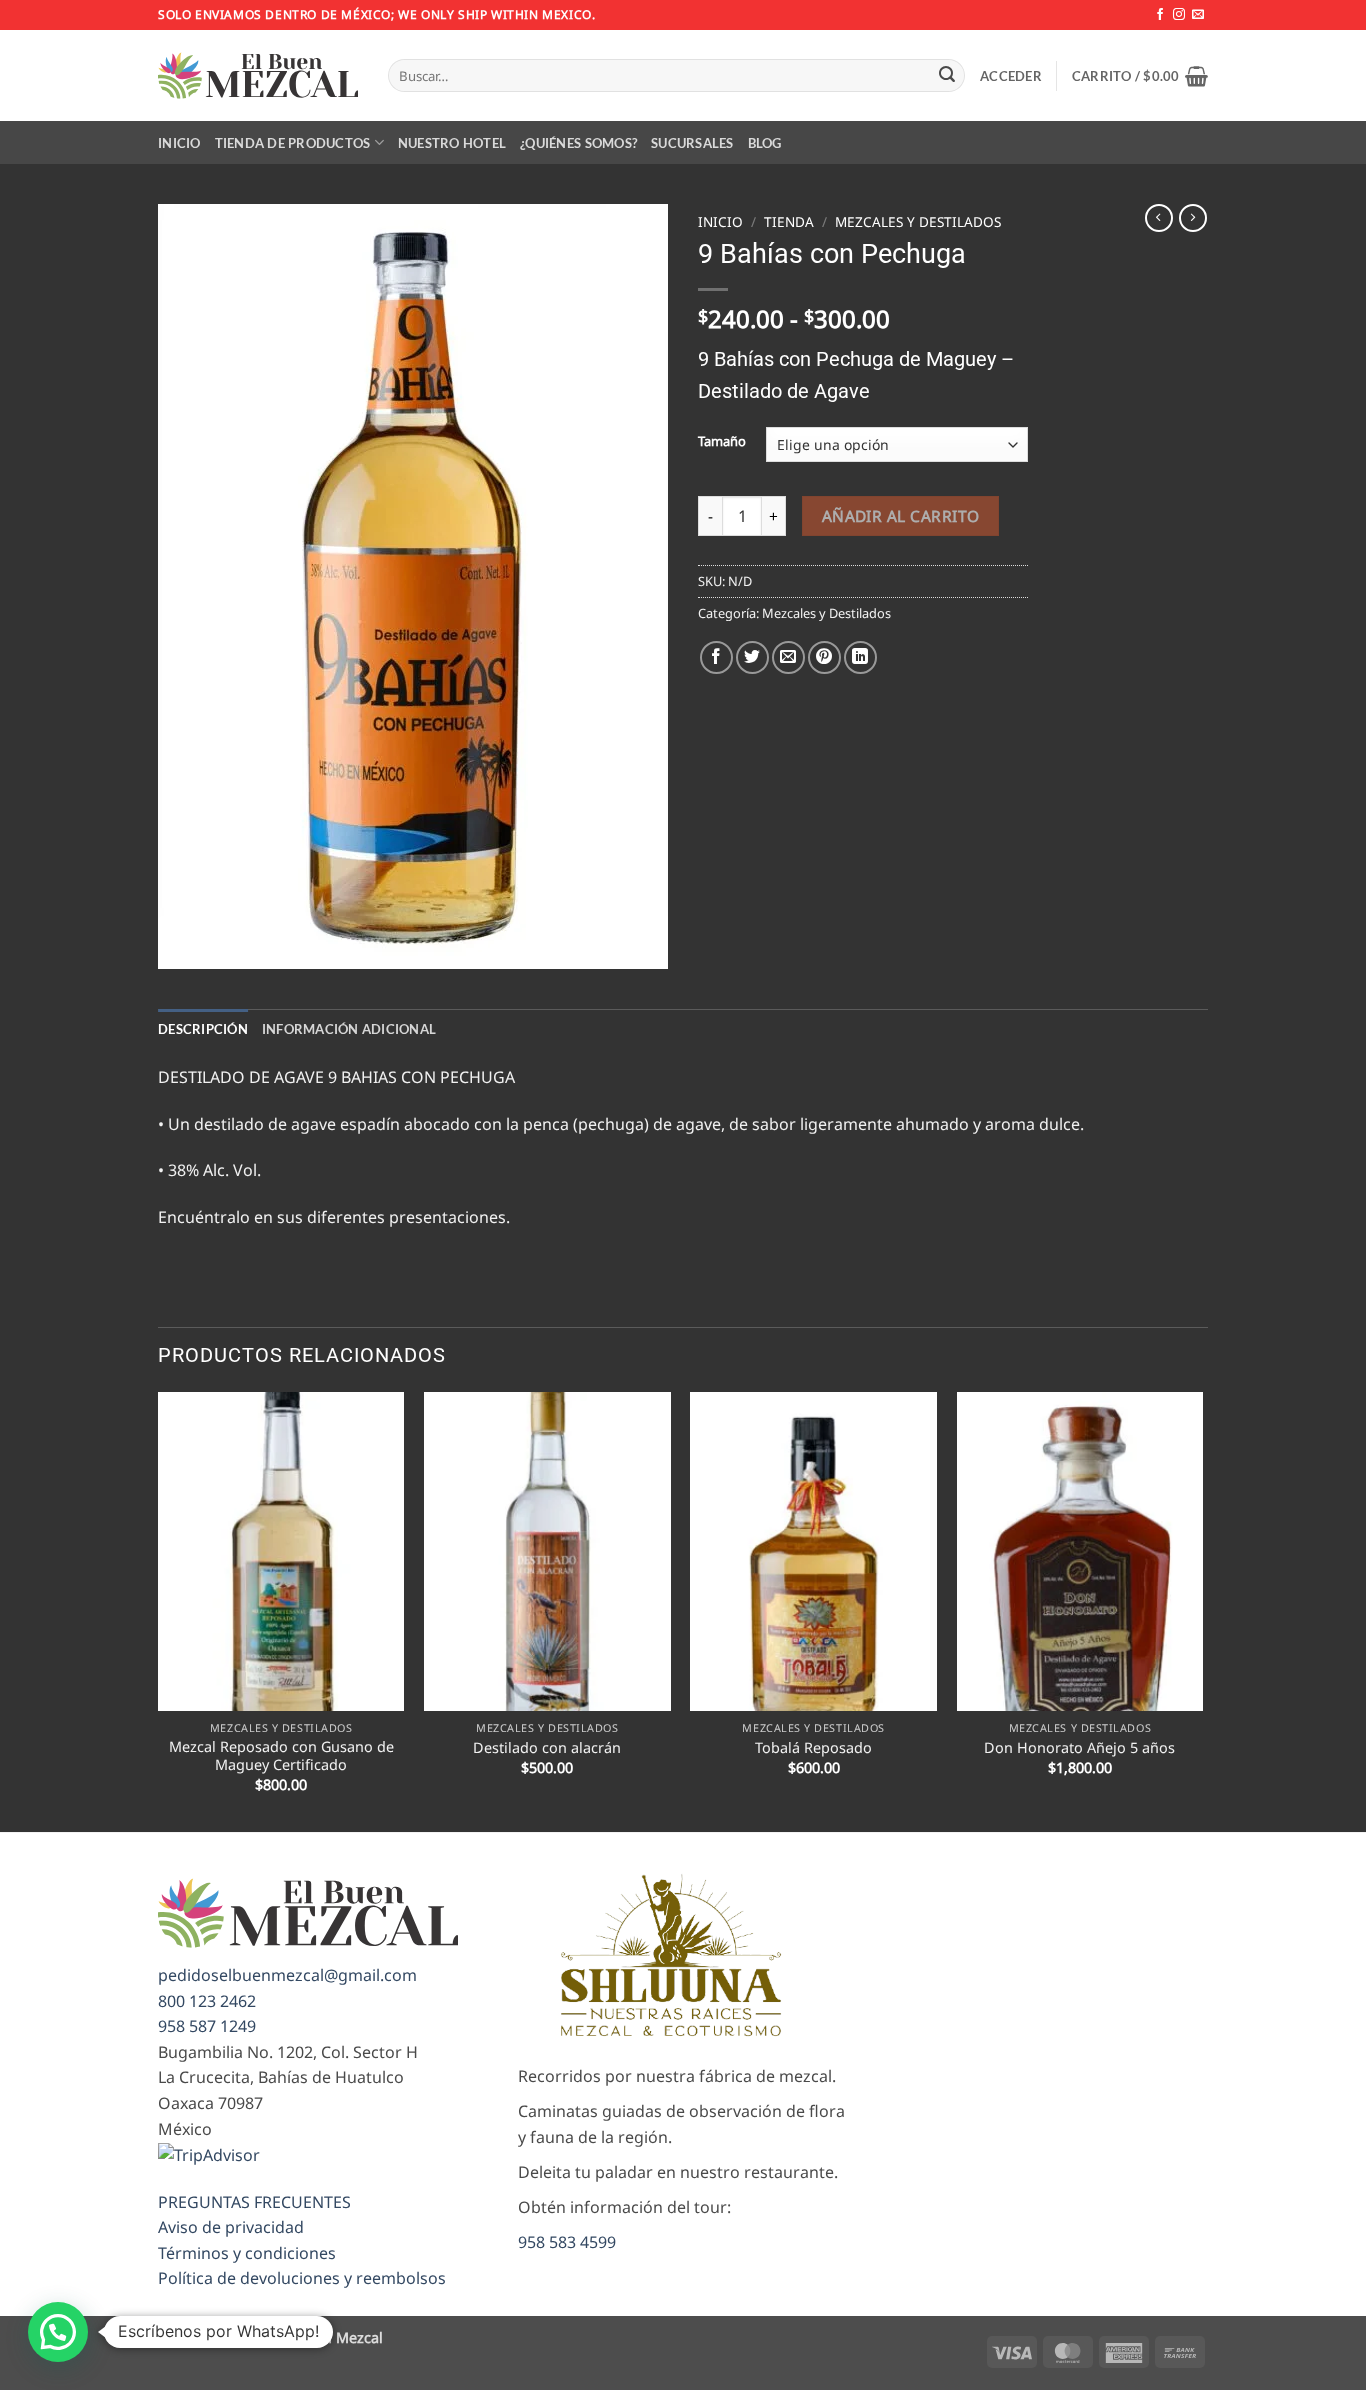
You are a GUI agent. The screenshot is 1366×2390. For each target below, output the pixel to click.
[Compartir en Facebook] (716, 657)
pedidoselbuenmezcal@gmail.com (287, 1975)
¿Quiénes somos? (578, 143)
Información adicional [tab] (349, 1029)
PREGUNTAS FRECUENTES (254, 2202)
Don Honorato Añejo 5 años (1079, 1748)
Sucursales (692, 143)
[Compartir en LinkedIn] (860, 657)
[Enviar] (947, 76)
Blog (765, 143)
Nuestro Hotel (452, 143)
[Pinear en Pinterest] (824, 657)
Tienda (789, 221)
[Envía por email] (788, 657)
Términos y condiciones (247, 2253)
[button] (1011, 76)
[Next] (1202, 1610)
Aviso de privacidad (231, 2227)
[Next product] (1159, 218)
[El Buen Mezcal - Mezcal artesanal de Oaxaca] (258, 75)
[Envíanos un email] (1198, 15)
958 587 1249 (207, 2026)
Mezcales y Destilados (918, 221)
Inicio (179, 143)
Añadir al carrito (901, 516)
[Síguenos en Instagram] (1179, 15)
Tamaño (722, 442)
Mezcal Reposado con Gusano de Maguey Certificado (281, 1756)
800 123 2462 (207, 2001)
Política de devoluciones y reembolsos (302, 2278)
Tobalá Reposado (813, 1748)
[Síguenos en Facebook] (1160, 15)
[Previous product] (1193, 218)
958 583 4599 (567, 2242)
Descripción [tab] (203, 1029)
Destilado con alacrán (547, 1748)
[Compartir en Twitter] (752, 657)
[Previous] (159, 1610)
